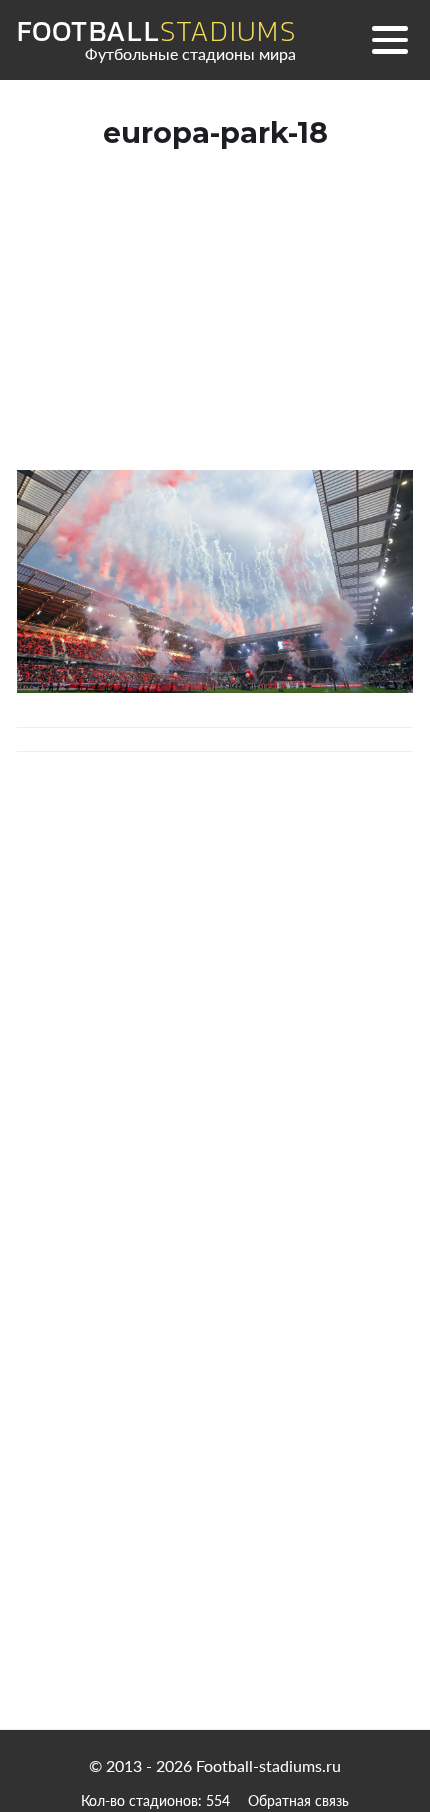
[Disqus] (215, 1059)
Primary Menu (390, 40)
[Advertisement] (215, 329)
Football (156, 32)
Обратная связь (298, 1800)
